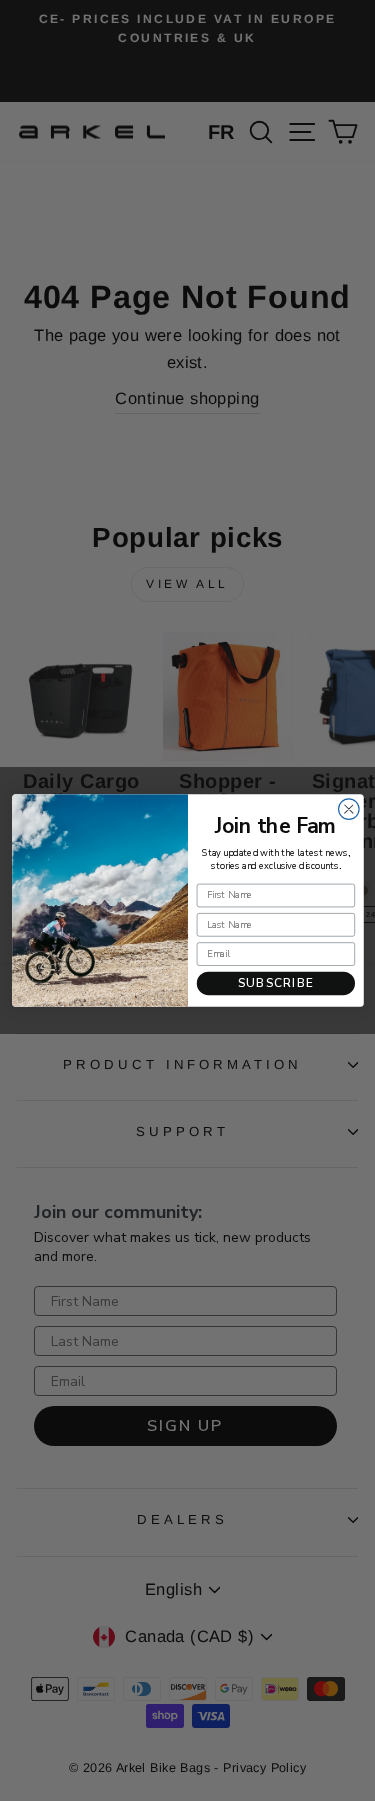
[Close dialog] (348, 809)
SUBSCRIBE (275, 983)
